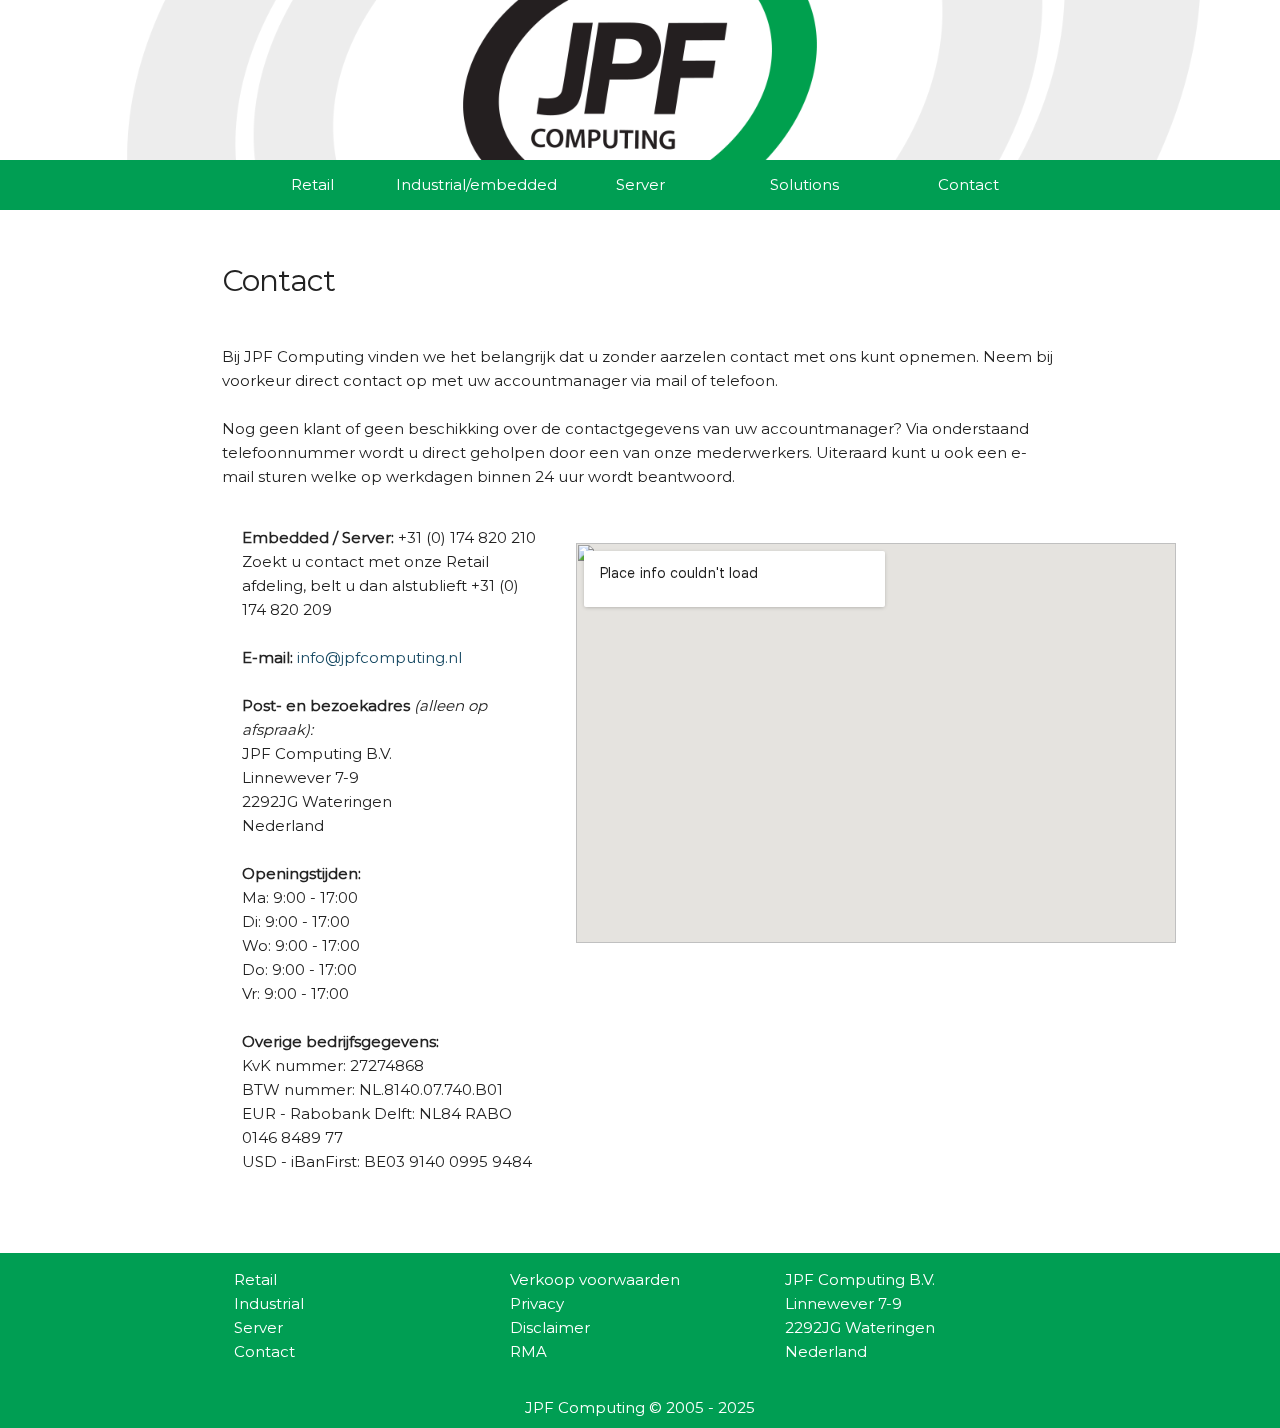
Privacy (537, 1303)
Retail (312, 184)
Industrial (269, 1303)
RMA (528, 1351)
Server (640, 184)
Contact (968, 184)
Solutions (804, 184)
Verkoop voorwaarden (595, 1279)
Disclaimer (550, 1327)
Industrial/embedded (476, 184)
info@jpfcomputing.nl (379, 657)
